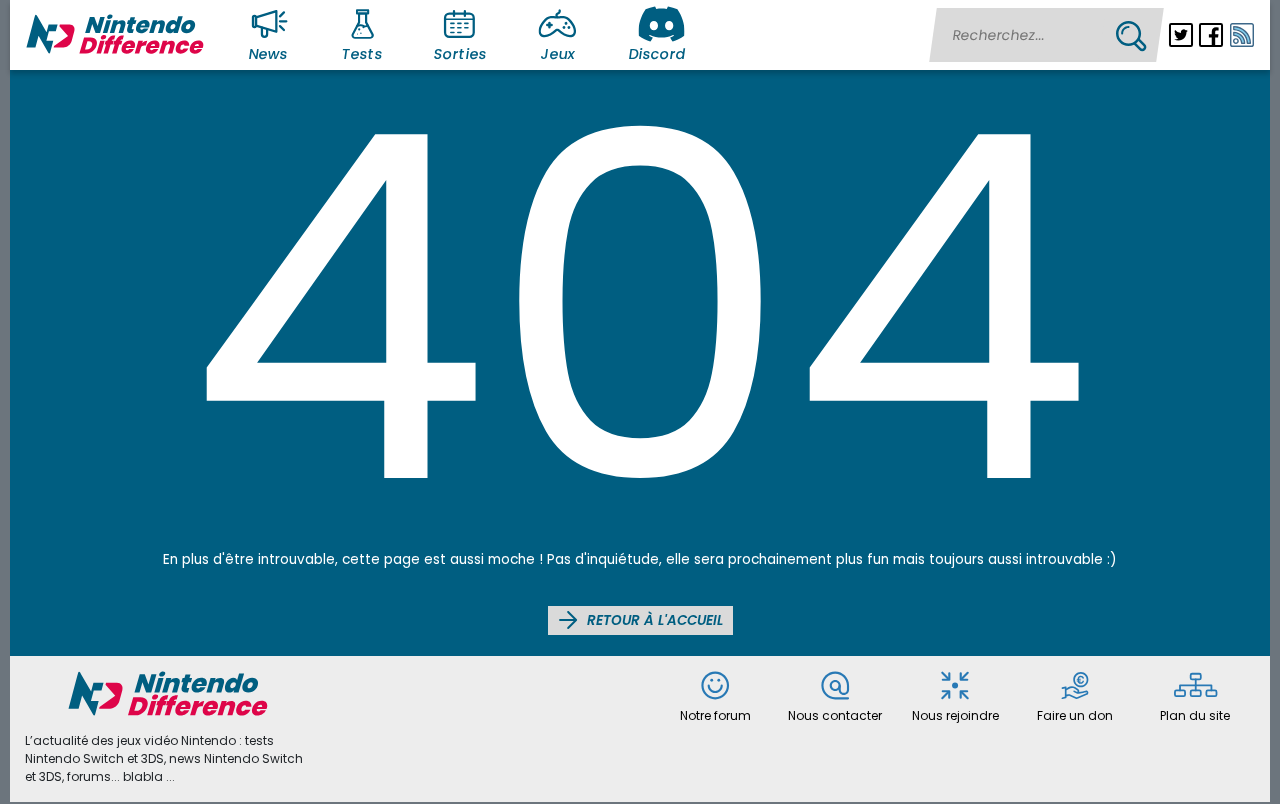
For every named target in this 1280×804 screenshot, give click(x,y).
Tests (363, 54)
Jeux (557, 54)
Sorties (460, 54)
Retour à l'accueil (653, 620)
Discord (657, 54)
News (269, 54)
